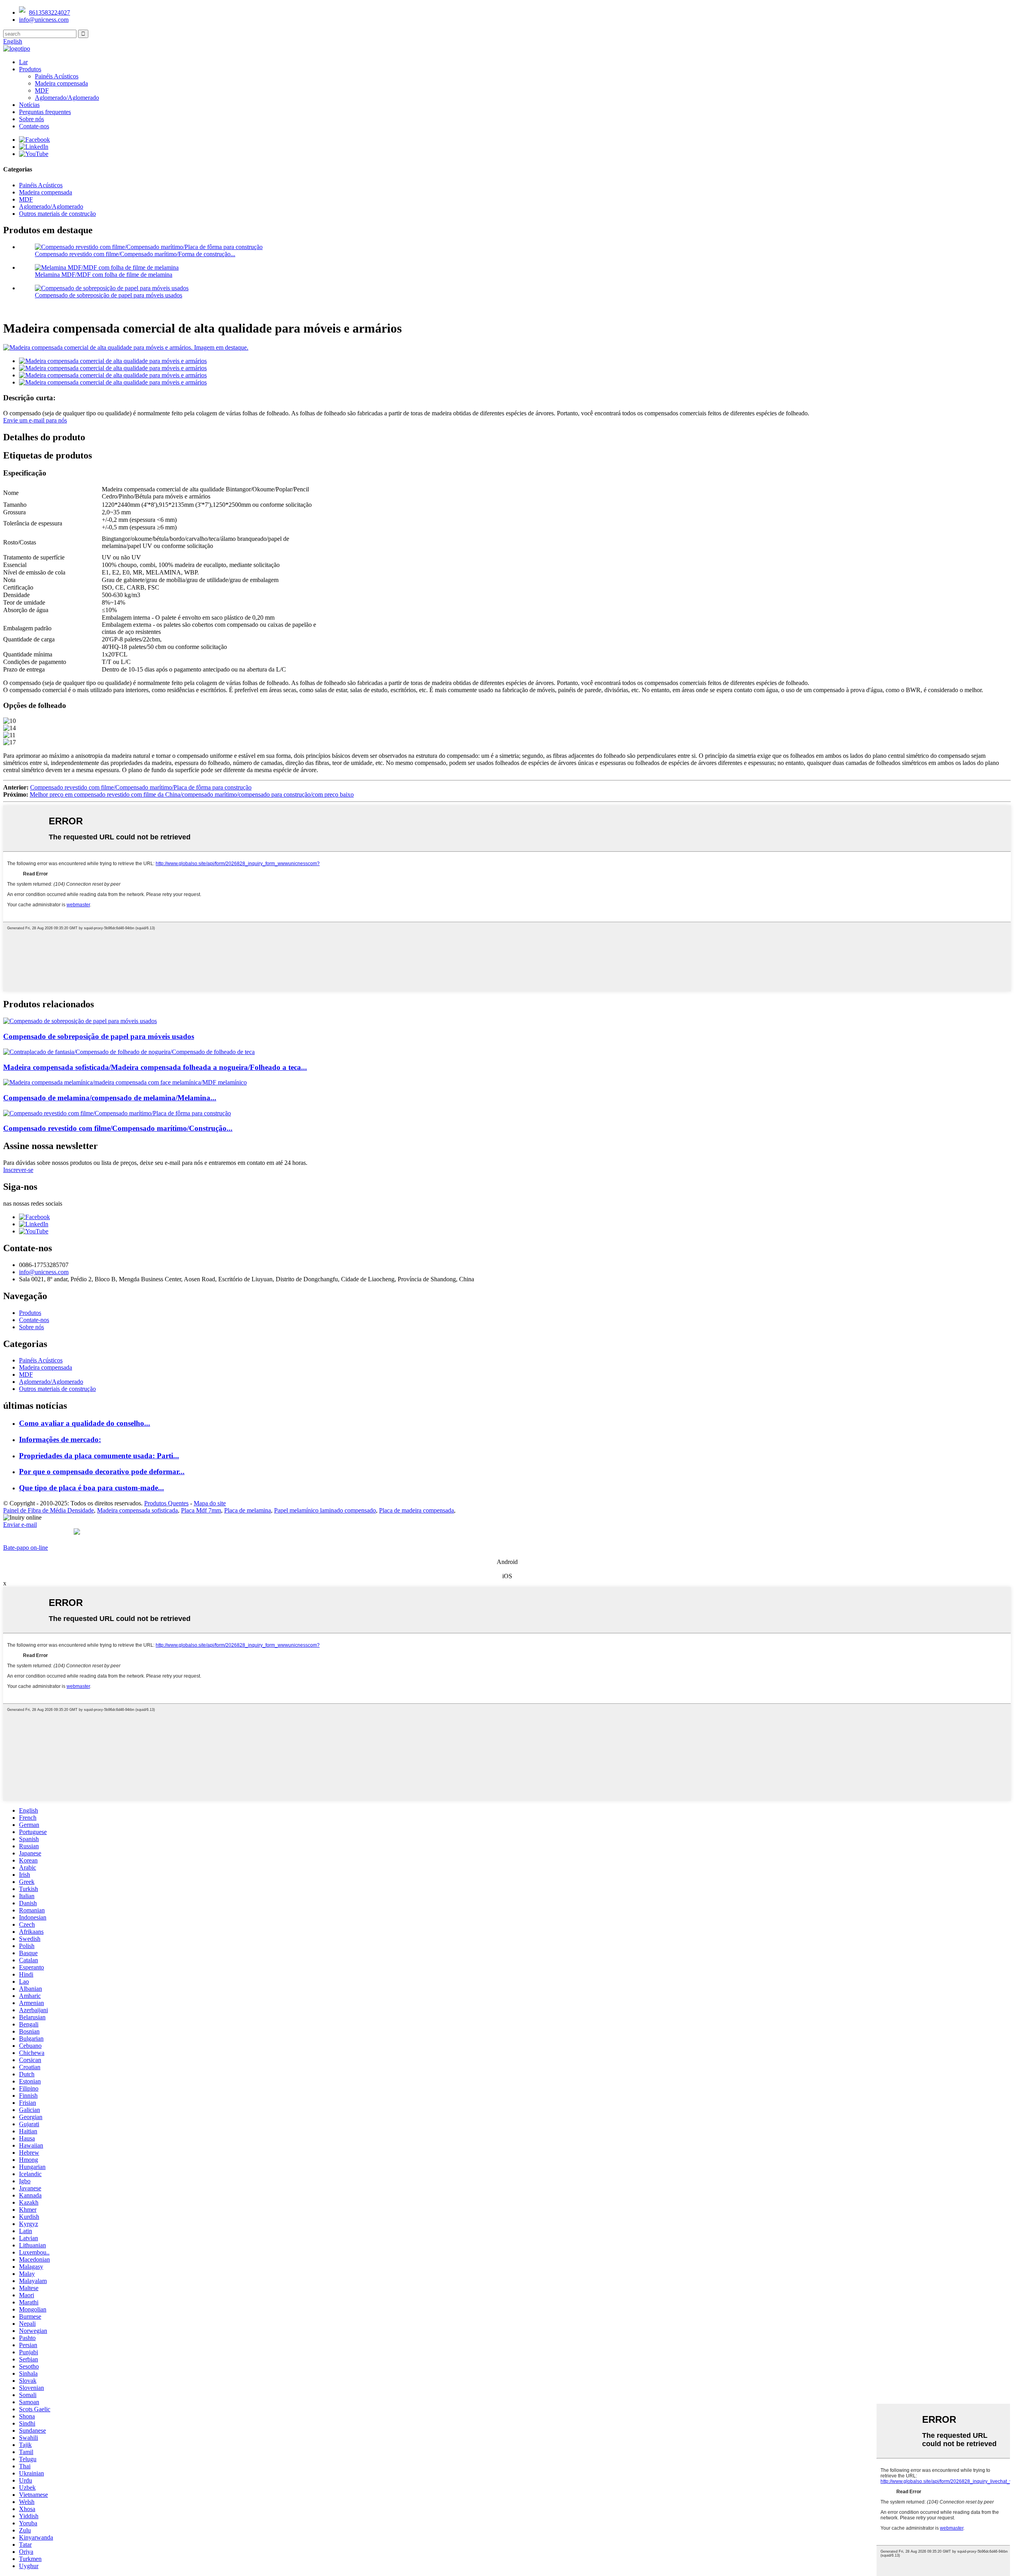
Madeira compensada (61, 83)
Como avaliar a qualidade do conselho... (85, 1423)
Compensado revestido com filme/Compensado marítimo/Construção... (118, 1128)
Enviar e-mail (20, 1525)
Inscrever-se (18, 1170)
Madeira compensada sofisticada (137, 1510)
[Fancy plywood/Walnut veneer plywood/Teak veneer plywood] (129, 1052)
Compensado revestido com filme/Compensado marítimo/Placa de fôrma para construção (141, 787)
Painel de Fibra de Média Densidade (49, 1510)
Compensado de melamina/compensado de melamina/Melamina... (110, 1098)
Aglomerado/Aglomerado (67, 98)
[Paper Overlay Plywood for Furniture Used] (80, 1021)
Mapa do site (210, 1503)
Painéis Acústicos (57, 76)
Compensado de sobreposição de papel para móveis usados (109, 295)
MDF (42, 90)
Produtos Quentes (166, 1503)
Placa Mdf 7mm (201, 1510)
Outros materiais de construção (57, 214)
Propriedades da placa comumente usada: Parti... (99, 1456)
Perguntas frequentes (45, 112)
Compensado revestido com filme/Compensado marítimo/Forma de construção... (135, 254)
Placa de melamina (248, 1510)
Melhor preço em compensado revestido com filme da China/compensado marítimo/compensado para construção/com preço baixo (192, 794)
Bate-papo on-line (26, 1548)
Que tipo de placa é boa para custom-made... (91, 1488)
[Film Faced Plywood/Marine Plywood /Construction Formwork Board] (117, 1113)
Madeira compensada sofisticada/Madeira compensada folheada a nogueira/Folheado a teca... (155, 1067)
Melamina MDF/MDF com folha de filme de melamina (104, 275)
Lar (23, 62)
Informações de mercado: (60, 1439)
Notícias (29, 105)
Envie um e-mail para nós (35, 420)
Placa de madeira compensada (416, 1510)
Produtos (30, 69)
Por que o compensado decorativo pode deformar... (102, 1472)
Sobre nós (31, 119)
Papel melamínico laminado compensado (325, 1510)
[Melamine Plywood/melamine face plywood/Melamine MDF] (125, 1082)
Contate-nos (34, 126)
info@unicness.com (44, 20)
